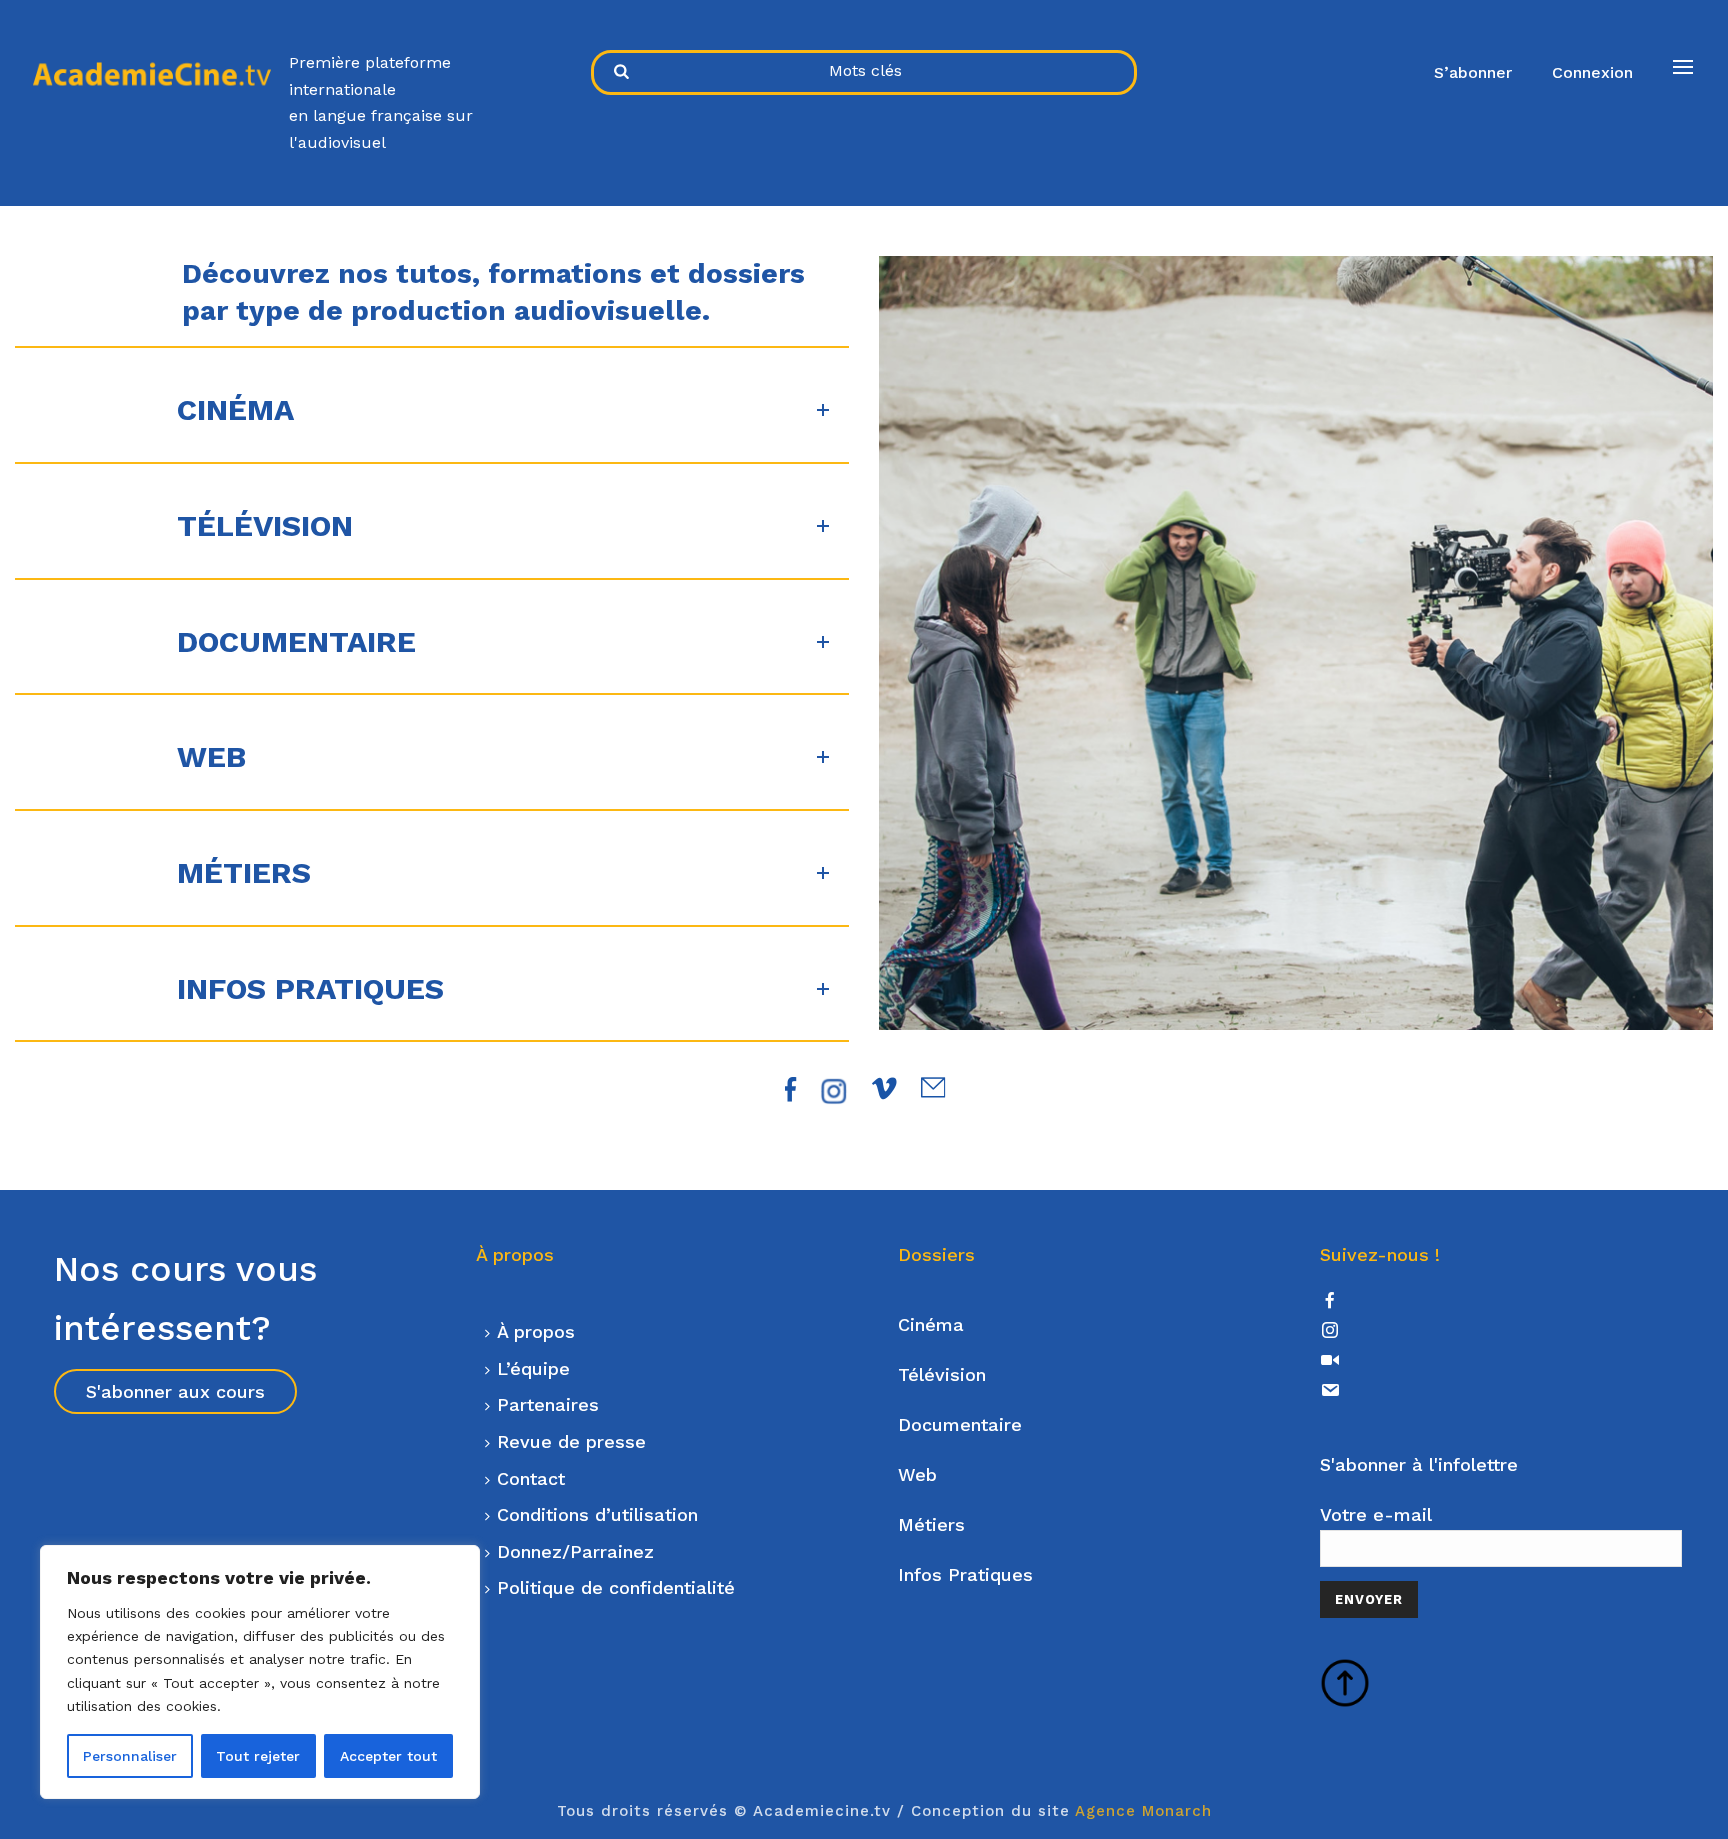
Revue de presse (571, 1441)
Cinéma (931, 1324)
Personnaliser (130, 1756)
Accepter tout (388, 1756)
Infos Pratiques (965, 1574)
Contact (531, 1478)
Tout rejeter (258, 1756)
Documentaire (960, 1424)
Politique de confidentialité (616, 1587)
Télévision (942, 1374)
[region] (260, 1672)
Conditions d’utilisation (597, 1514)
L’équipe (533, 1368)
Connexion (1592, 72)
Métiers (931, 1524)
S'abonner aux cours (175, 1391)
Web (917, 1474)
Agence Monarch (1143, 1811)
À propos (536, 1331)
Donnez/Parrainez (575, 1551)
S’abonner (1473, 72)
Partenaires (548, 1404)
